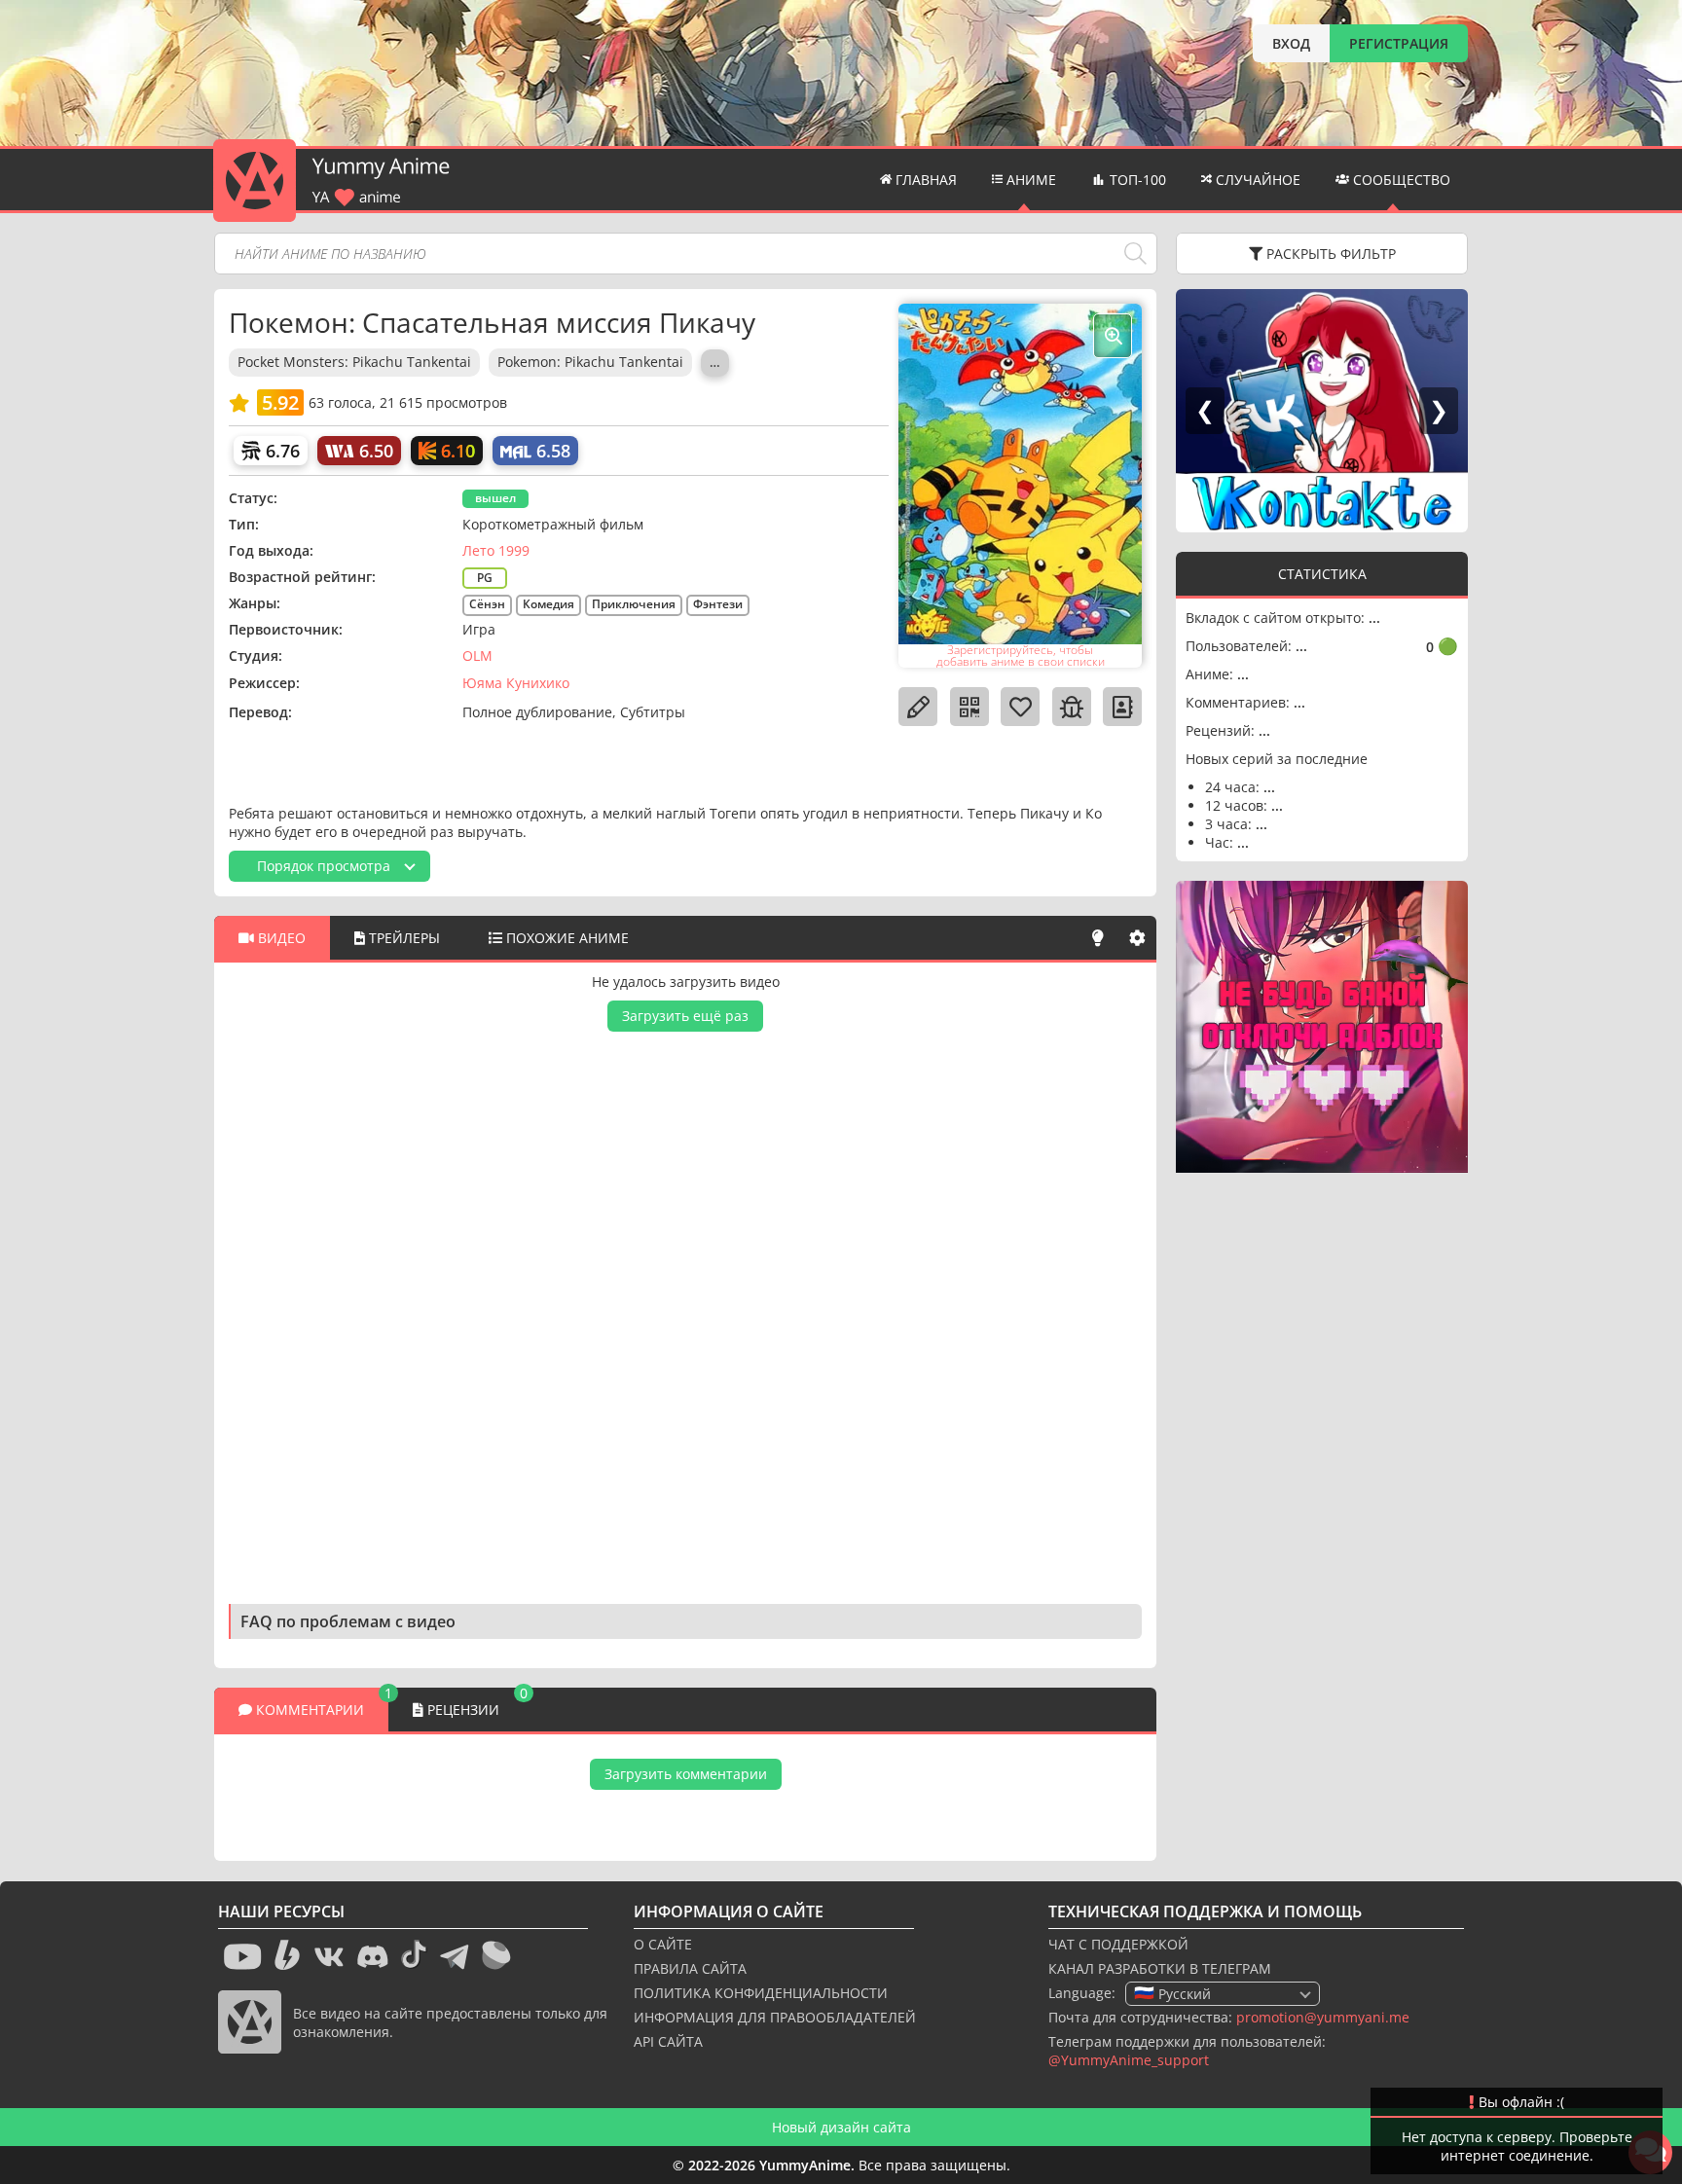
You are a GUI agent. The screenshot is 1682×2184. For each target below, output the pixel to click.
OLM (477, 655)
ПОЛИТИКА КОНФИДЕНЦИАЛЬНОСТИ (761, 1993)
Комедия (548, 604)
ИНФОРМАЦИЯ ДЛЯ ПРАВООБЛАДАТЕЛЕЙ (775, 2017)
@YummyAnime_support (1129, 2060)
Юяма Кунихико (516, 683)
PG (485, 578)
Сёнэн (487, 604)
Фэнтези (718, 604)
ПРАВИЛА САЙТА (690, 1968)
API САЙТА (668, 2041)
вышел (495, 498)
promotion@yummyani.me (1323, 2017)
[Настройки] (1137, 938)
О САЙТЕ (663, 1944)
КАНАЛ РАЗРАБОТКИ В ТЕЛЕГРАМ (1160, 1968)
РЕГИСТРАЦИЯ (1399, 43)
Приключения (634, 604)
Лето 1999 (496, 550)
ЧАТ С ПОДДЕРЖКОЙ (1118, 1944)
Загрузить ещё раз (685, 1016)
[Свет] (1098, 938)
